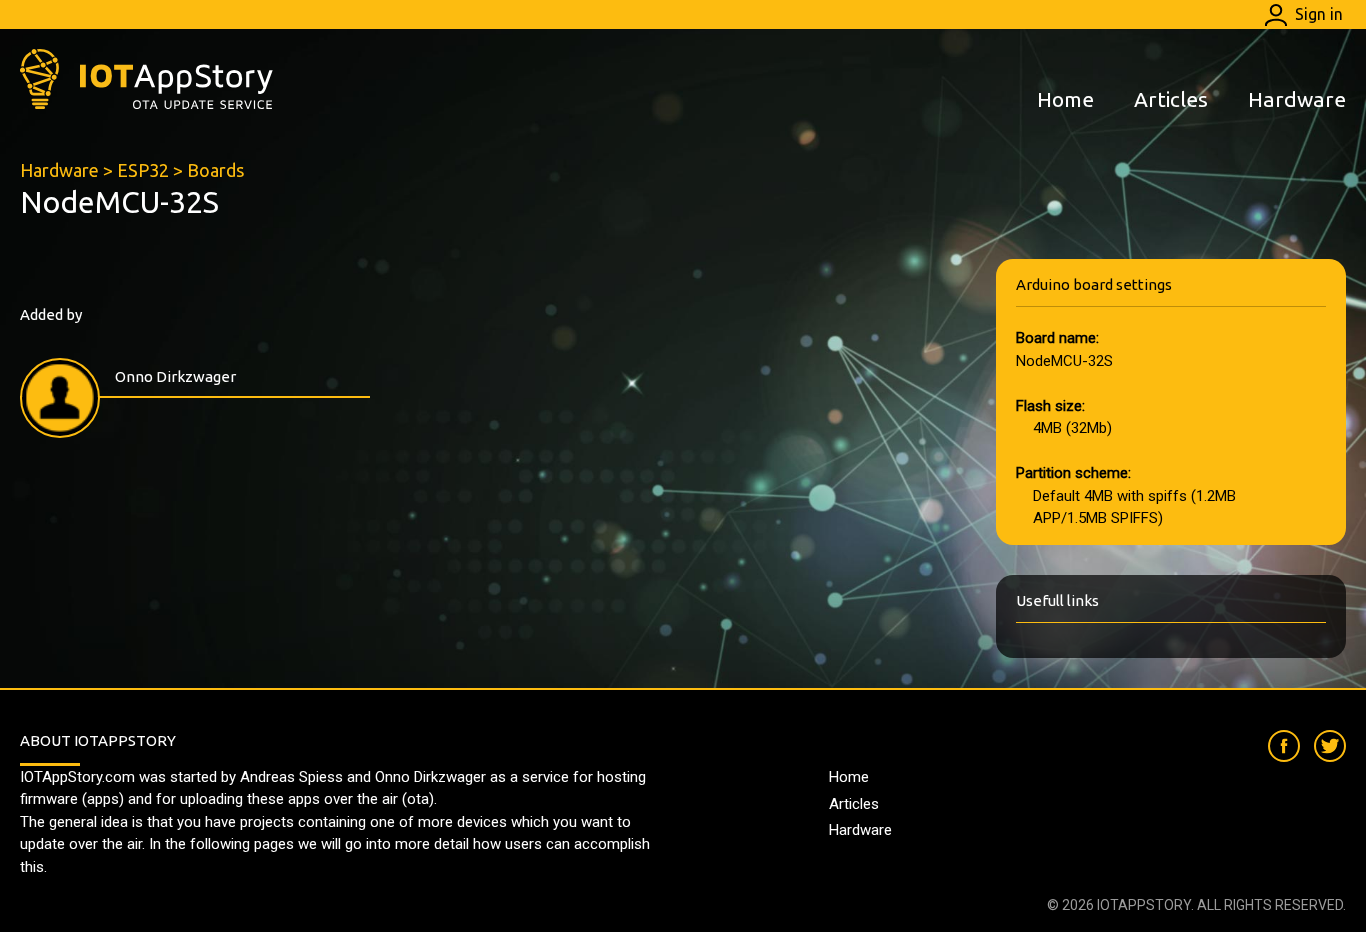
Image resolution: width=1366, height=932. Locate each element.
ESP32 (143, 170)
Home (1065, 99)
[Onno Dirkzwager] (60, 398)
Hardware (1297, 99)
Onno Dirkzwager (175, 376)
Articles (1171, 99)
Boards (215, 170)
